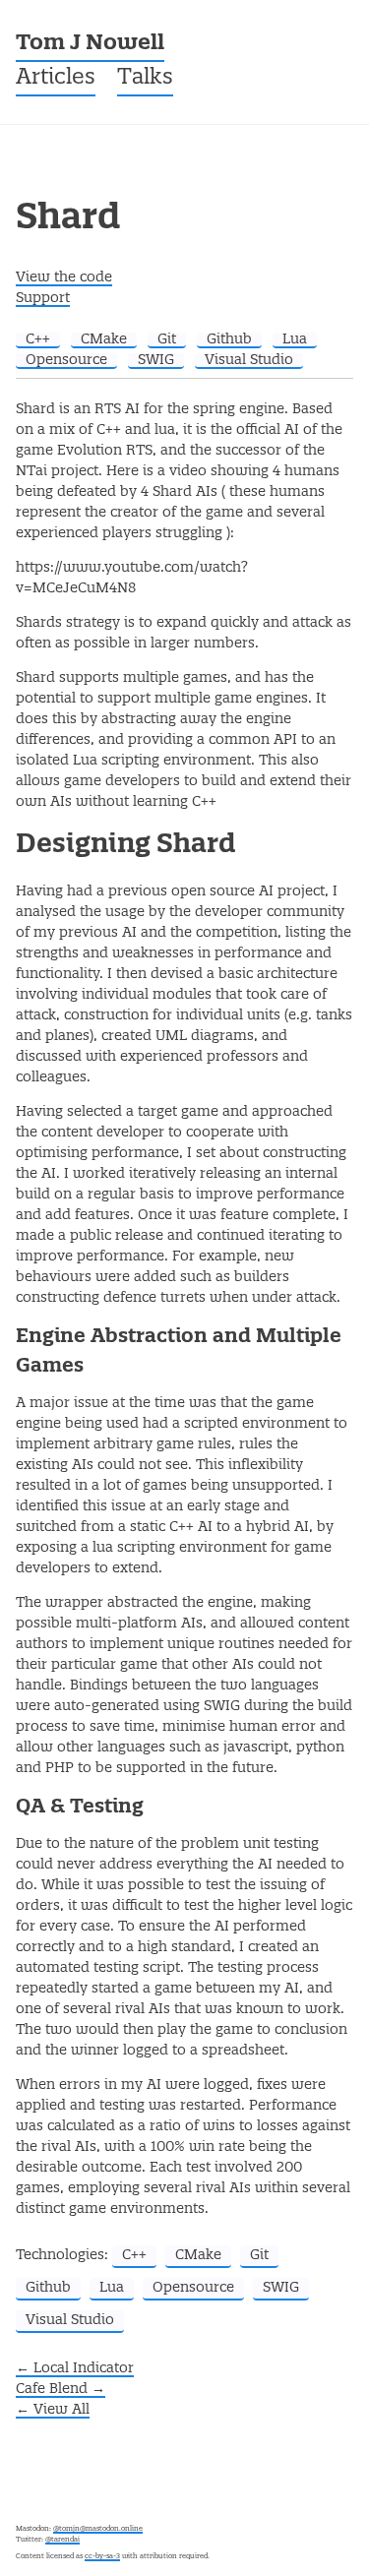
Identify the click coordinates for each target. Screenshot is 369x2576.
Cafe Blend (61, 2389)
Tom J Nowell (90, 44)
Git (167, 339)
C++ (38, 339)
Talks (145, 78)
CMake (104, 339)
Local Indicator (75, 2368)
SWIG (156, 360)
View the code (64, 277)
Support (43, 298)
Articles (56, 78)
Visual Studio (249, 360)
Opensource (66, 360)
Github (229, 339)
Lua (295, 339)
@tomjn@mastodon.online (98, 2529)
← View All (53, 2410)
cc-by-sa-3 (102, 2556)
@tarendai (62, 2540)
